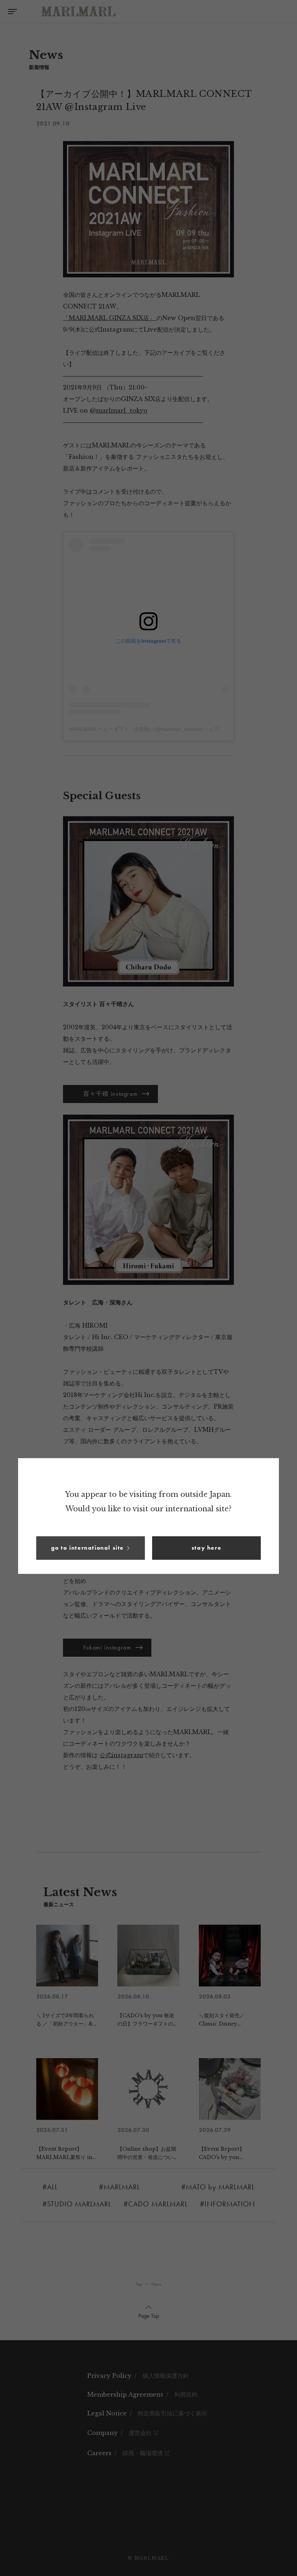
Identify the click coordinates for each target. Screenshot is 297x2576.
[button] (91, 1548)
